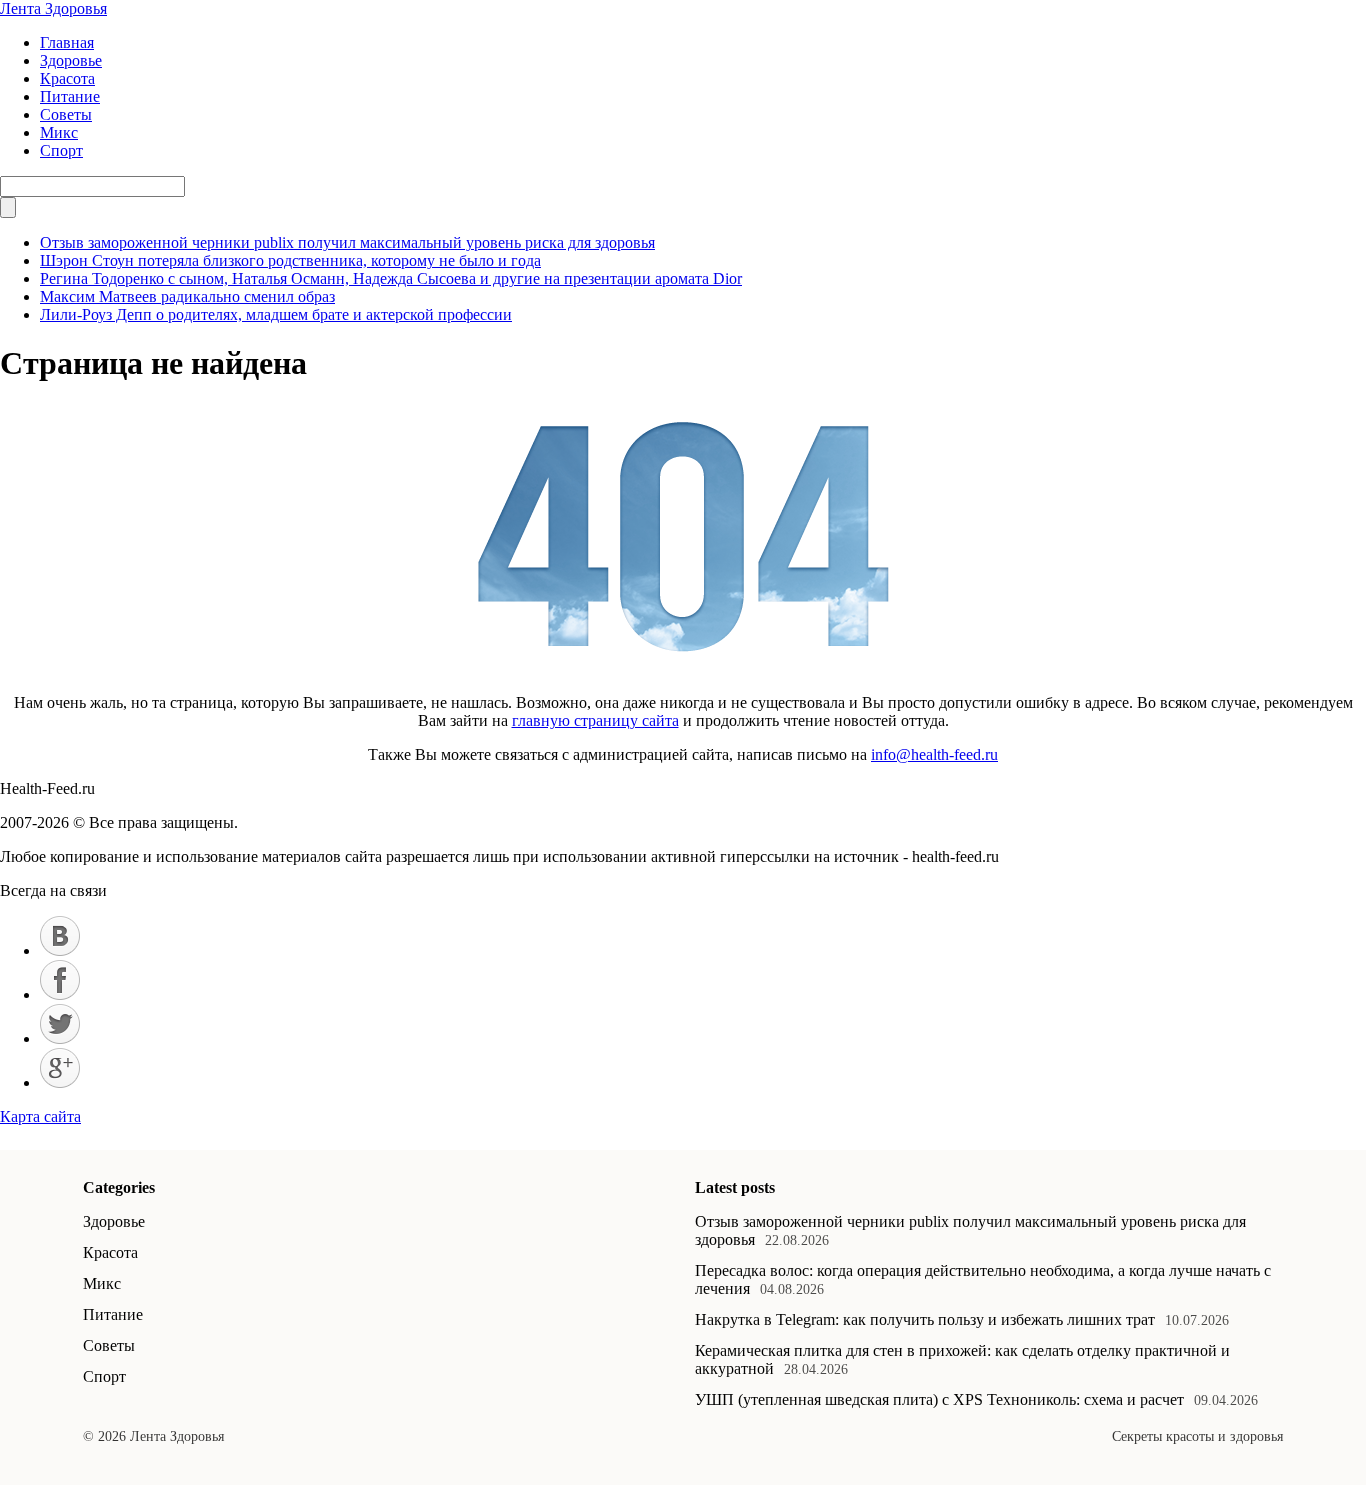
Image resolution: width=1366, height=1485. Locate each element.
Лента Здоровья (53, 8)
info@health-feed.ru (934, 754)
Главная (67, 42)
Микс (59, 132)
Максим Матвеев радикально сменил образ (187, 296)
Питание (70, 96)
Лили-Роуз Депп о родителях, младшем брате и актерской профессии (276, 314)
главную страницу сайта (595, 720)
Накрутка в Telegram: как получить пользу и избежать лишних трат (925, 1319)
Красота (67, 78)
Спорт (61, 150)
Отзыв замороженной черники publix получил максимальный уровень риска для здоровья (347, 242)
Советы (66, 114)
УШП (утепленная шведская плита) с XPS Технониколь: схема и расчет (939, 1399)
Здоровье (71, 60)
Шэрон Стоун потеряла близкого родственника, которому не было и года (290, 260)
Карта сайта (40, 1116)
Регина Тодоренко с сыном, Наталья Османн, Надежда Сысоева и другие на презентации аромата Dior (391, 278)
